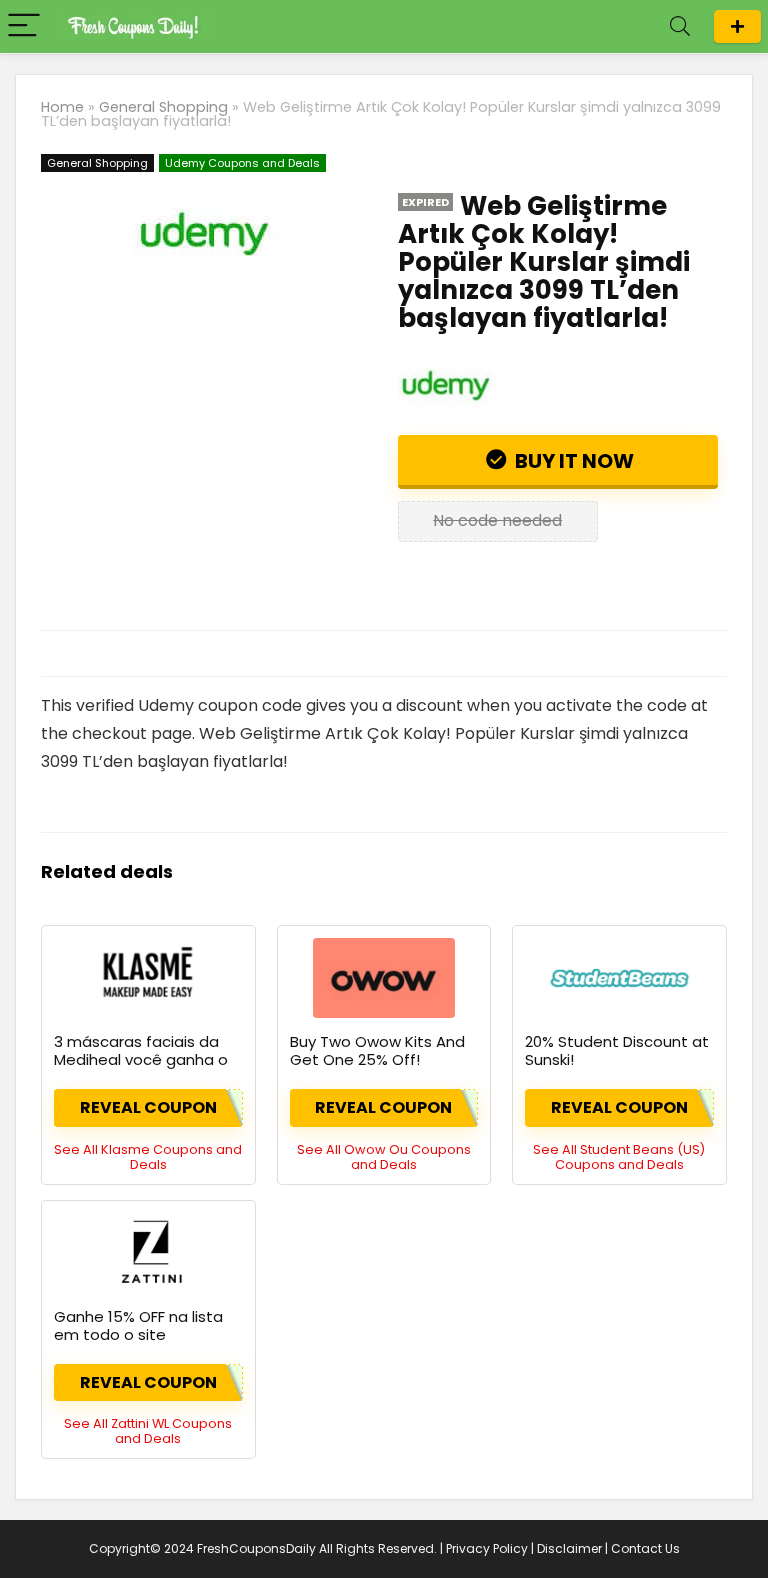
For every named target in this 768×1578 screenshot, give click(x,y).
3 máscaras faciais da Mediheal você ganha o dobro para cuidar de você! (141, 1068)
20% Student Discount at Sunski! (617, 1050)
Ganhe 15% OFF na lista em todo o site (138, 1325)
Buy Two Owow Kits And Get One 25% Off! (377, 1050)
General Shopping (163, 107)
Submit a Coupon (737, 26)
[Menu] (24, 26)
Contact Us (645, 1548)
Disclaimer (569, 1548)
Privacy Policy (487, 1548)
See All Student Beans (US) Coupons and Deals (619, 1157)
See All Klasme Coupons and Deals (148, 1157)
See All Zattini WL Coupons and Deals (148, 1431)
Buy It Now (572, 461)
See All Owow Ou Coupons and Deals (384, 1157)
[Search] (680, 26)
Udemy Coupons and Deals (242, 163)
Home (62, 107)
